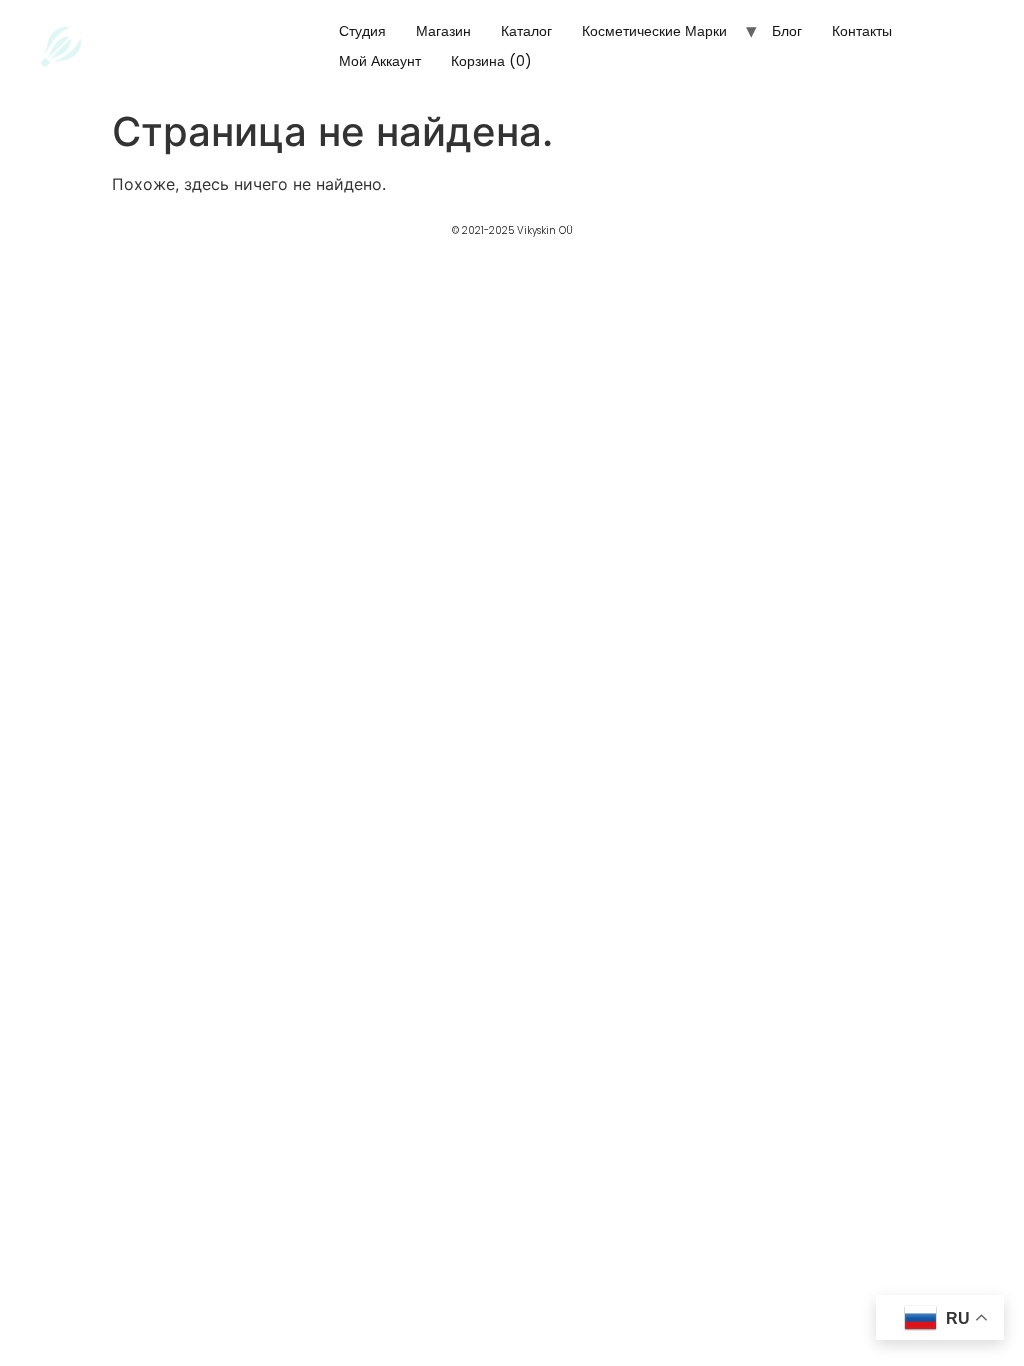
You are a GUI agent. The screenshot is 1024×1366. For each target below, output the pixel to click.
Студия (362, 31)
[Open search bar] (582, 67)
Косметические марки (654, 31)
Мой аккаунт (380, 61)
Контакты (862, 31)
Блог (787, 31)
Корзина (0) (491, 61)
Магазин (443, 31)
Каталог (526, 31)
